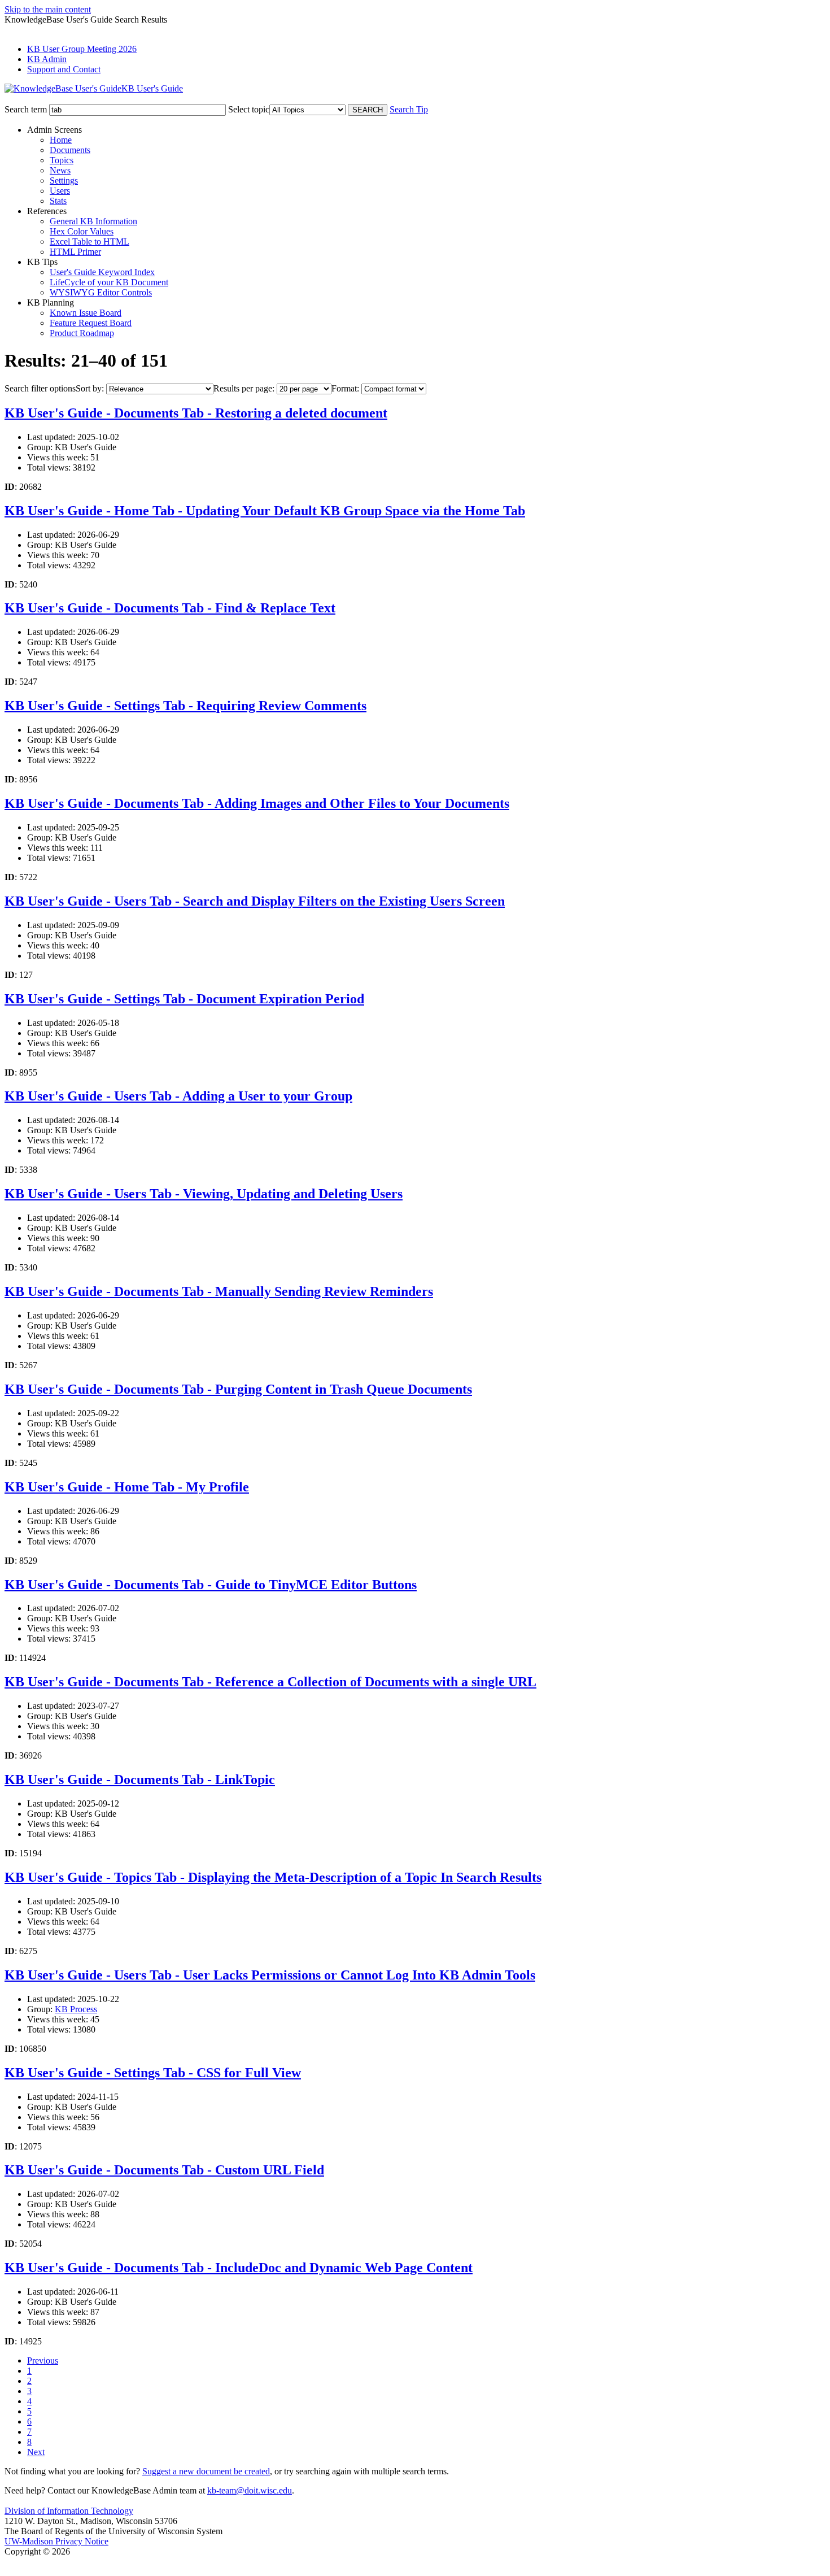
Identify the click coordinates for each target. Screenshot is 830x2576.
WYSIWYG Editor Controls (101, 292)
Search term (26, 109)
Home (61, 140)
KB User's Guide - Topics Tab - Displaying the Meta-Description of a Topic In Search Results (273, 1877)
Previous (43, 2360)
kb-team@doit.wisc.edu (250, 2490)
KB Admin (47, 59)
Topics (62, 160)
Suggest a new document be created (206, 2471)
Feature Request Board (91, 323)
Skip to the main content (48, 9)
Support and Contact (64, 69)
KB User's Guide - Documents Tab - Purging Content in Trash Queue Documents (238, 1389)
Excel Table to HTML (89, 241)
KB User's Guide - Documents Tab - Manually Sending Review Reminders (219, 1291)
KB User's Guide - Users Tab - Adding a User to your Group (178, 1096)
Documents (70, 150)
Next (36, 2452)
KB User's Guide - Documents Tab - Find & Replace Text (170, 608)
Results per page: (244, 388)
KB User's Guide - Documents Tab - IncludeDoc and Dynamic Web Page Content (239, 2268)
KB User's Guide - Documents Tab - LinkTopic (140, 1779)
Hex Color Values (82, 231)
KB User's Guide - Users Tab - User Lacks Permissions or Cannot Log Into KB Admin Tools (270, 1975)
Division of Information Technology (69, 2511)
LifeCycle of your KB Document (109, 282)
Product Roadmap (82, 333)
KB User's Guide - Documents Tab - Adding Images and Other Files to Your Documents (257, 803)
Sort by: (90, 388)
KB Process (76, 2009)
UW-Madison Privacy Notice (56, 2541)
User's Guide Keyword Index (102, 272)
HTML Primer (75, 252)
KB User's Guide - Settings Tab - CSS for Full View (153, 2073)
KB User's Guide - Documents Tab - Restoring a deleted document (196, 413)
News (60, 170)
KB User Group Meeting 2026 (82, 49)
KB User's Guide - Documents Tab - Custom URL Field (164, 2170)
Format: (345, 388)
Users (60, 191)
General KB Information (93, 221)
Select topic (249, 109)
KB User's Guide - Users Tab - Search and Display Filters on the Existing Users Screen (255, 901)
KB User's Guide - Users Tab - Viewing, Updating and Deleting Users (204, 1194)
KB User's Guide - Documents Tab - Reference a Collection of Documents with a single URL (270, 1682)
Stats (58, 201)
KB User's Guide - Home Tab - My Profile (127, 1487)
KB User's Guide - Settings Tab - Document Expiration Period (184, 999)
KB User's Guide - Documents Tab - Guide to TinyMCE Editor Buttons (211, 1585)
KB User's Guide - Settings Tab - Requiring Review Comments (185, 706)
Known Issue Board (86, 313)
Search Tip (409, 109)
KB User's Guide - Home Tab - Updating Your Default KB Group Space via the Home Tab (265, 511)
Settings (64, 180)
